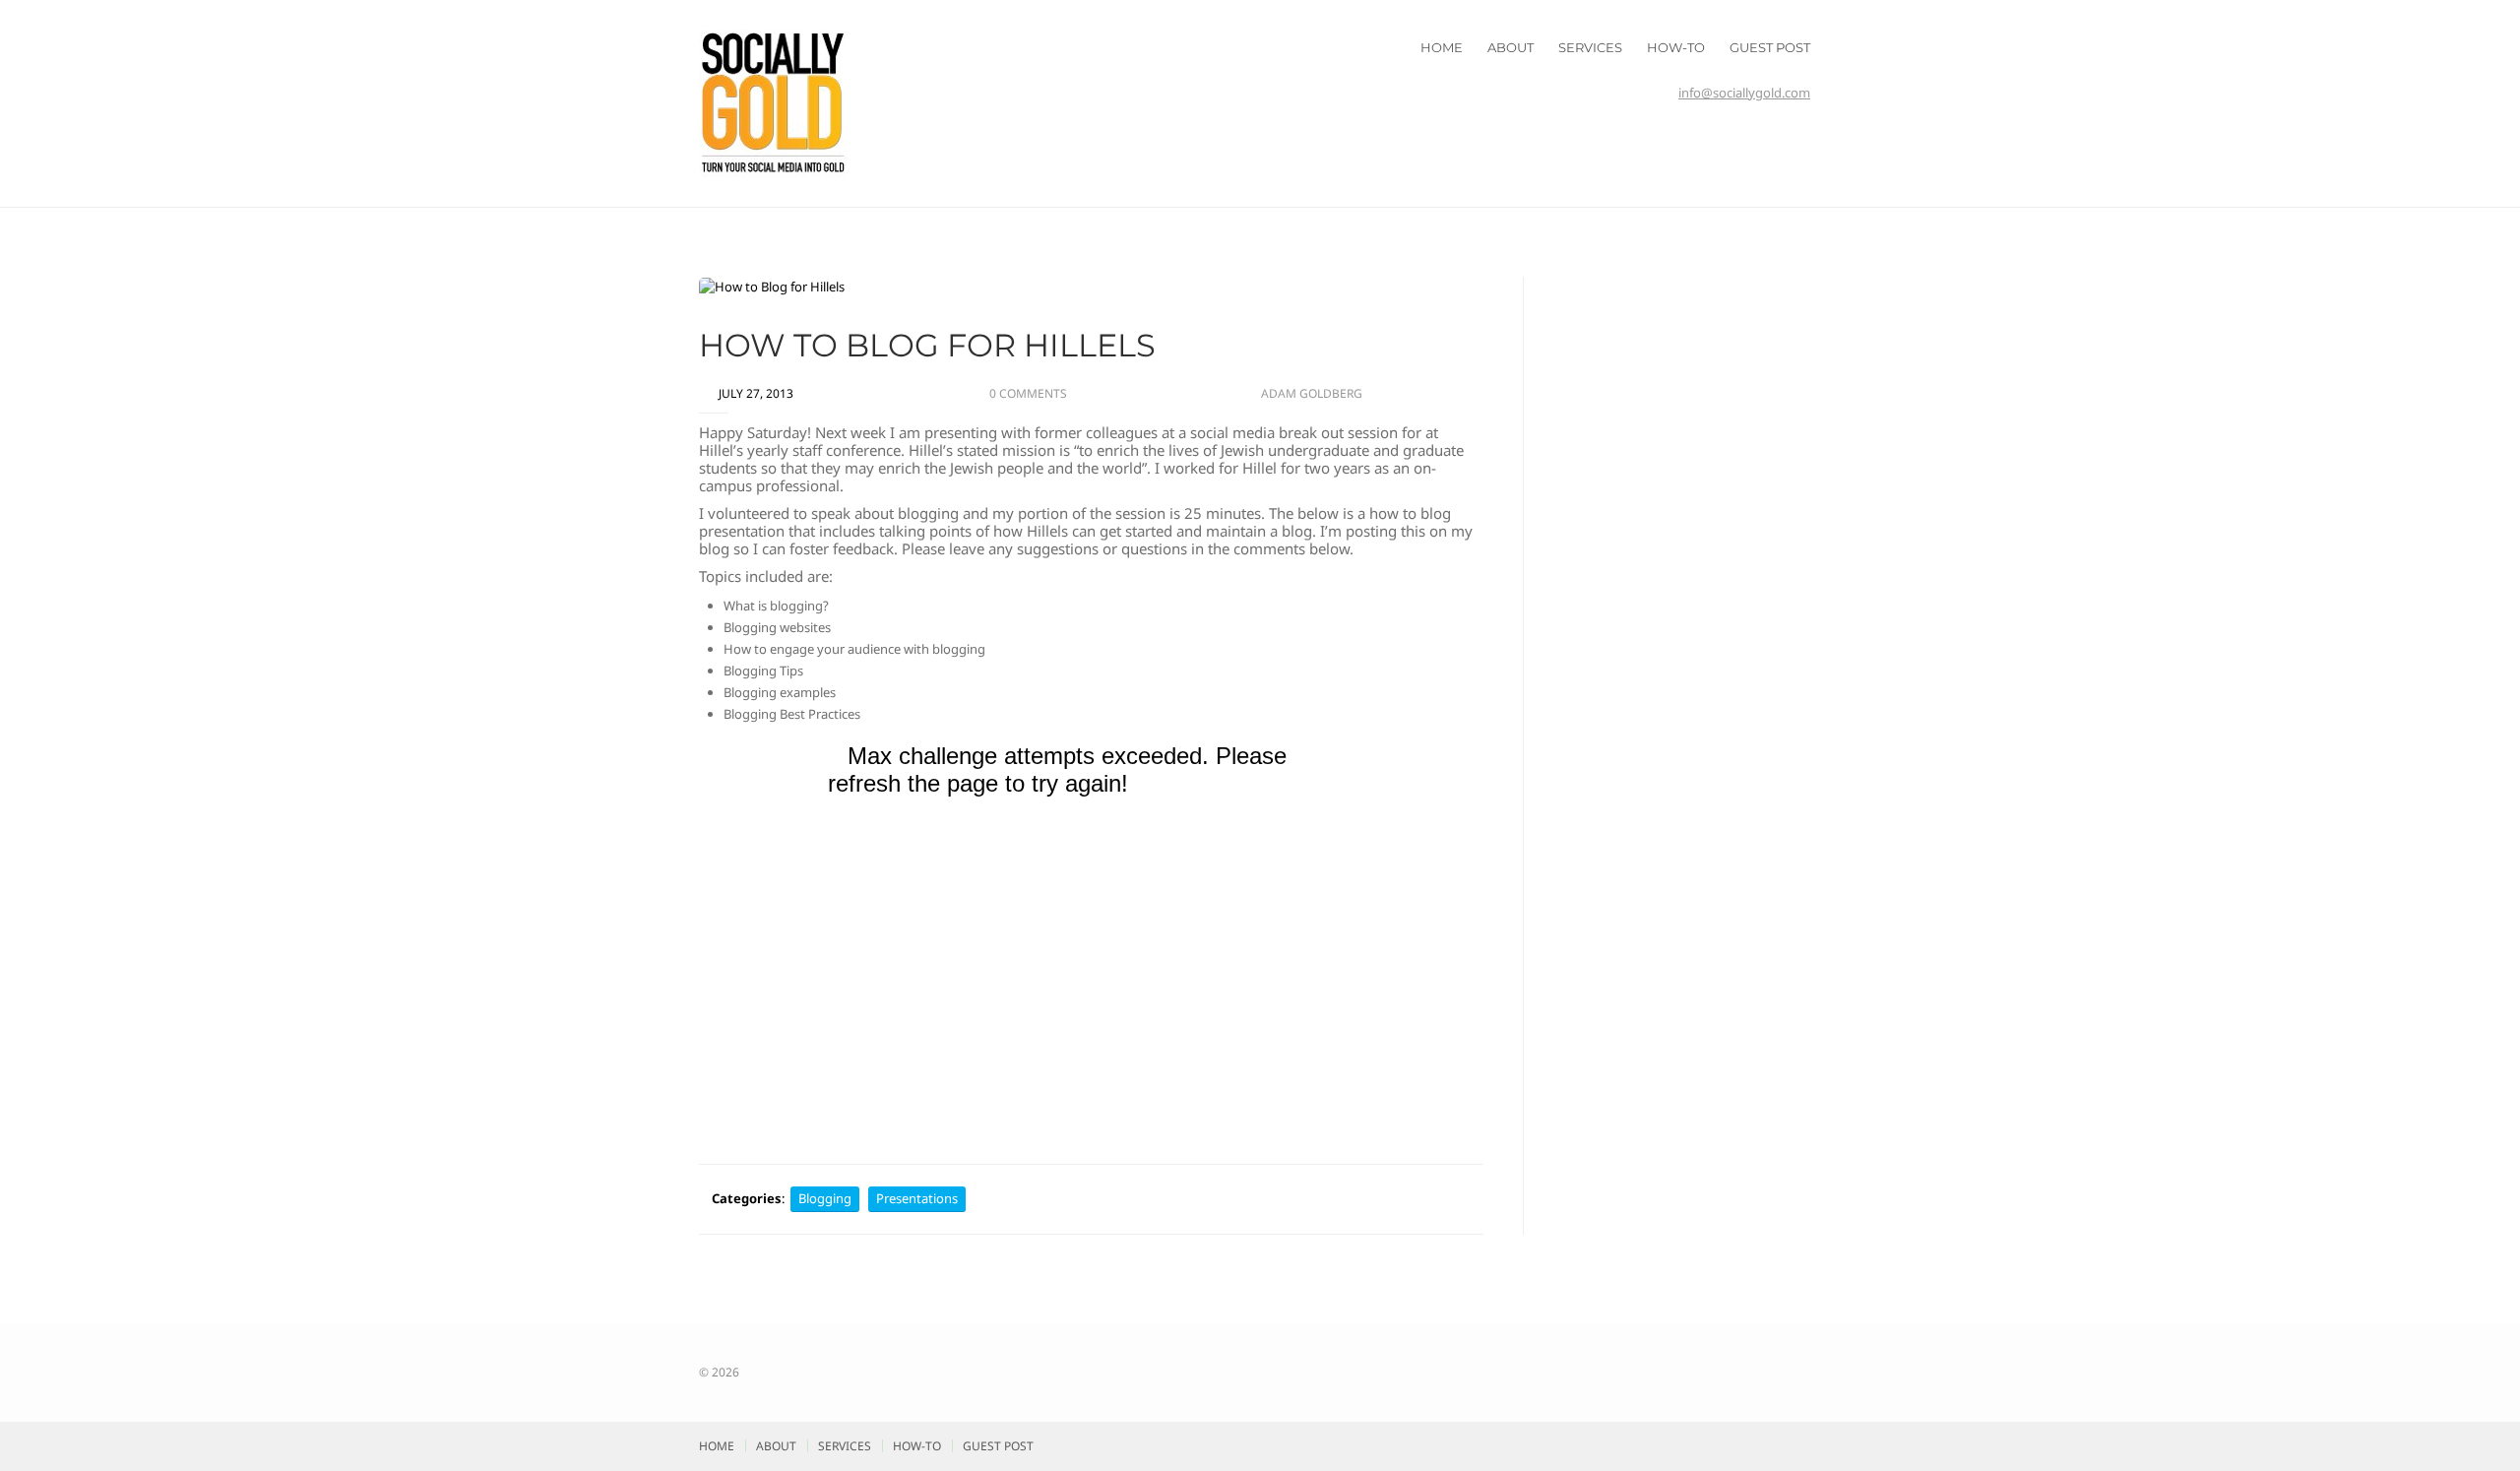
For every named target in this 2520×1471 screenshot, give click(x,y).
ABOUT (1511, 47)
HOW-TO (1676, 47)
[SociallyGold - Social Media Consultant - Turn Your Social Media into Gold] (773, 101)
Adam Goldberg (1312, 393)
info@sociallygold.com (1744, 93)
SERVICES (1590, 47)
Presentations (917, 1198)
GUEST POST (1770, 47)
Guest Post (998, 1446)
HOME (1442, 47)
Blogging (825, 1198)
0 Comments (1028, 393)
